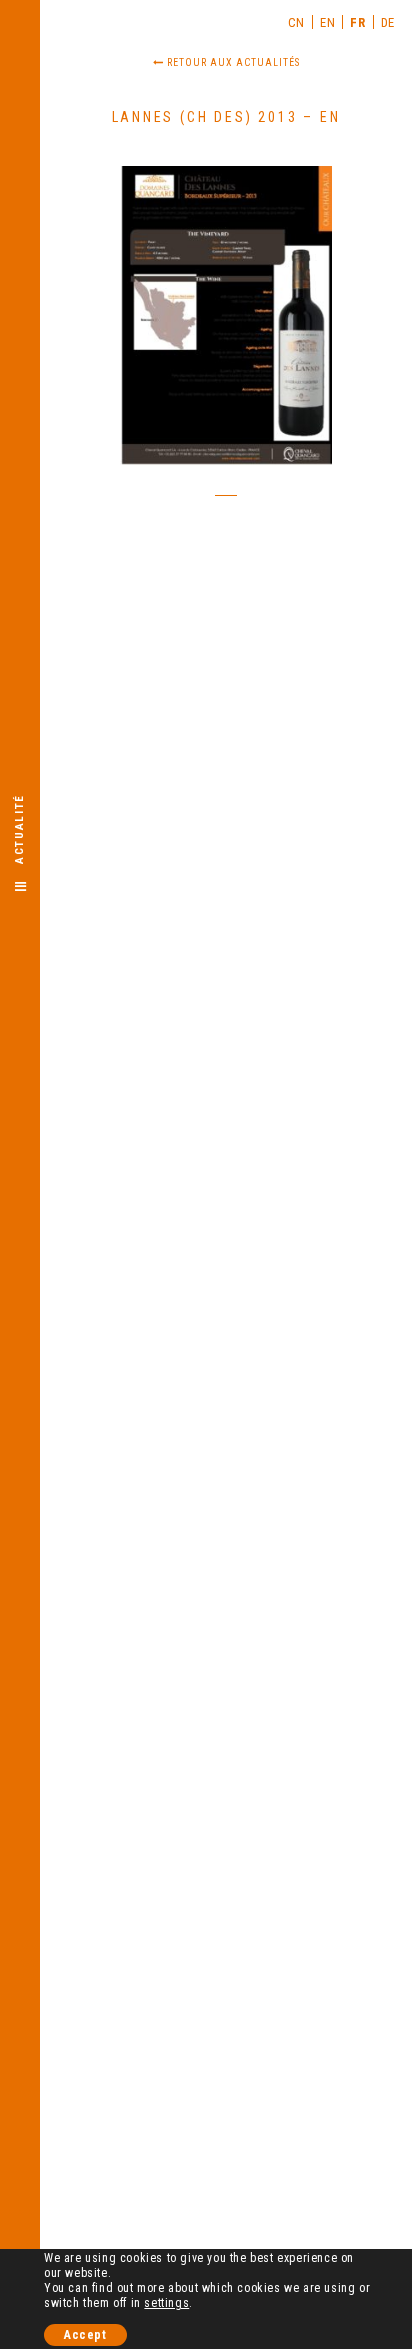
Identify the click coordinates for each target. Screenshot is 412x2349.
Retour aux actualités (232, 62)
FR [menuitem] (357, 22)
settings (166, 2303)
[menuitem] (297, 22)
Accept (85, 2335)
